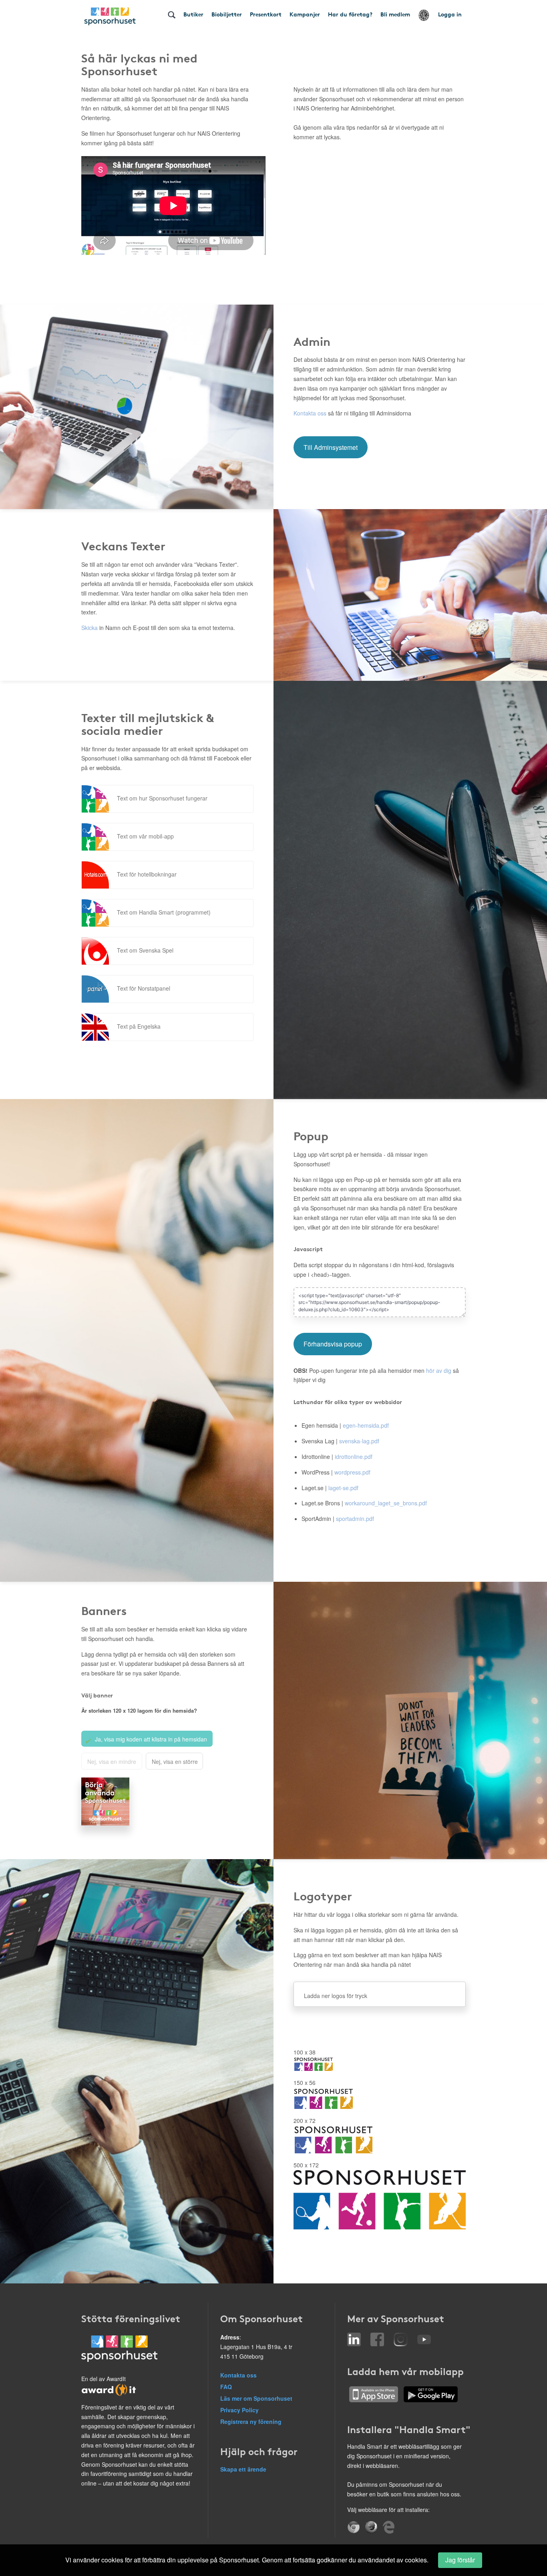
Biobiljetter (227, 14)
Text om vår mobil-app (145, 836)
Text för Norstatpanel (144, 988)
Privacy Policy (239, 2410)
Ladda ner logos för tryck (336, 1996)
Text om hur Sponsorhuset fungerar (162, 798)
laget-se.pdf (343, 1488)
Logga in (450, 14)
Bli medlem (395, 14)
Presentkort (266, 14)
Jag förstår (460, 2560)
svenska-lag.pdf (359, 1441)
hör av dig (439, 1370)
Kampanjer (305, 14)
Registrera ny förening (251, 2422)
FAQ (226, 2387)
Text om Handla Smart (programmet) (164, 912)
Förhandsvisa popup (333, 1344)
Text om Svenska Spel (145, 950)
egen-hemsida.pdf (366, 1425)
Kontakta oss (310, 413)
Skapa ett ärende (243, 2469)
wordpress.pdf (352, 1472)
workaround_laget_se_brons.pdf (386, 1503)
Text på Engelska (139, 1026)
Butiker (193, 14)
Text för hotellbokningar (147, 874)
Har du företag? (350, 14)
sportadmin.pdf (355, 1519)
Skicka (89, 628)
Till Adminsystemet (331, 447)
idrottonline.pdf (354, 1457)
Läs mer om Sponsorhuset (256, 2398)
